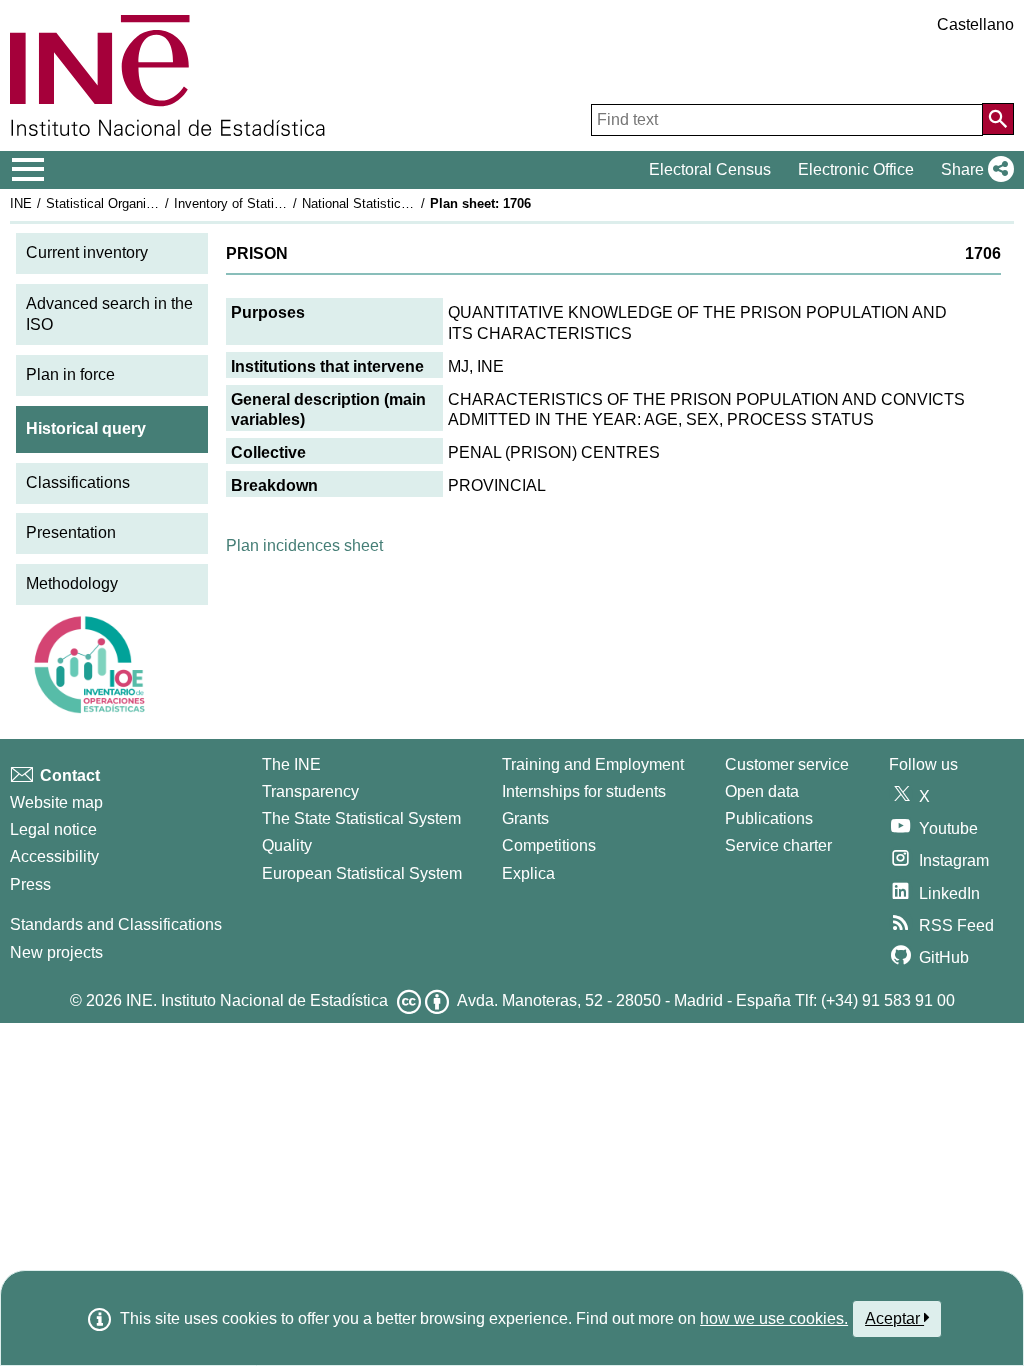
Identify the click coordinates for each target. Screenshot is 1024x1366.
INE (21, 203)
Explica (528, 873)
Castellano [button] (975, 24)
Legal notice (53, 829)
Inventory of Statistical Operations (273, 203)
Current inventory (87, 252)
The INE (291, 764)
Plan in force (70, 374)
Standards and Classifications (116, 924)
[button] (973, 170)
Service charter (778, 845)
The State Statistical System (361, 818)
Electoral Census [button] (710, 169)
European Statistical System (362, 873)
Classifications (78, 482)
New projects (56, 952)
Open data (762, 791)
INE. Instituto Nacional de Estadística (257, 1000)
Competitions (549, 845)
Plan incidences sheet (304, 545)
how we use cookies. (774, 1318)
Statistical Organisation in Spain (139, 203)
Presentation (71, 532)
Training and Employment (593, 764)
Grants (525, 818)
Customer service (787, 764)
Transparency (310, 791)
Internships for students (584, 791)
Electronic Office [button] (856, 169)
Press (30, 884)
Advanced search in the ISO (109, 314)
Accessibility (54, 856)
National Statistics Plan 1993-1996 (402, 203)
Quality (287, 845)
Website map (56, 802)
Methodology (72, 583)
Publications (769, 818)
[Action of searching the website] (998, 119)
